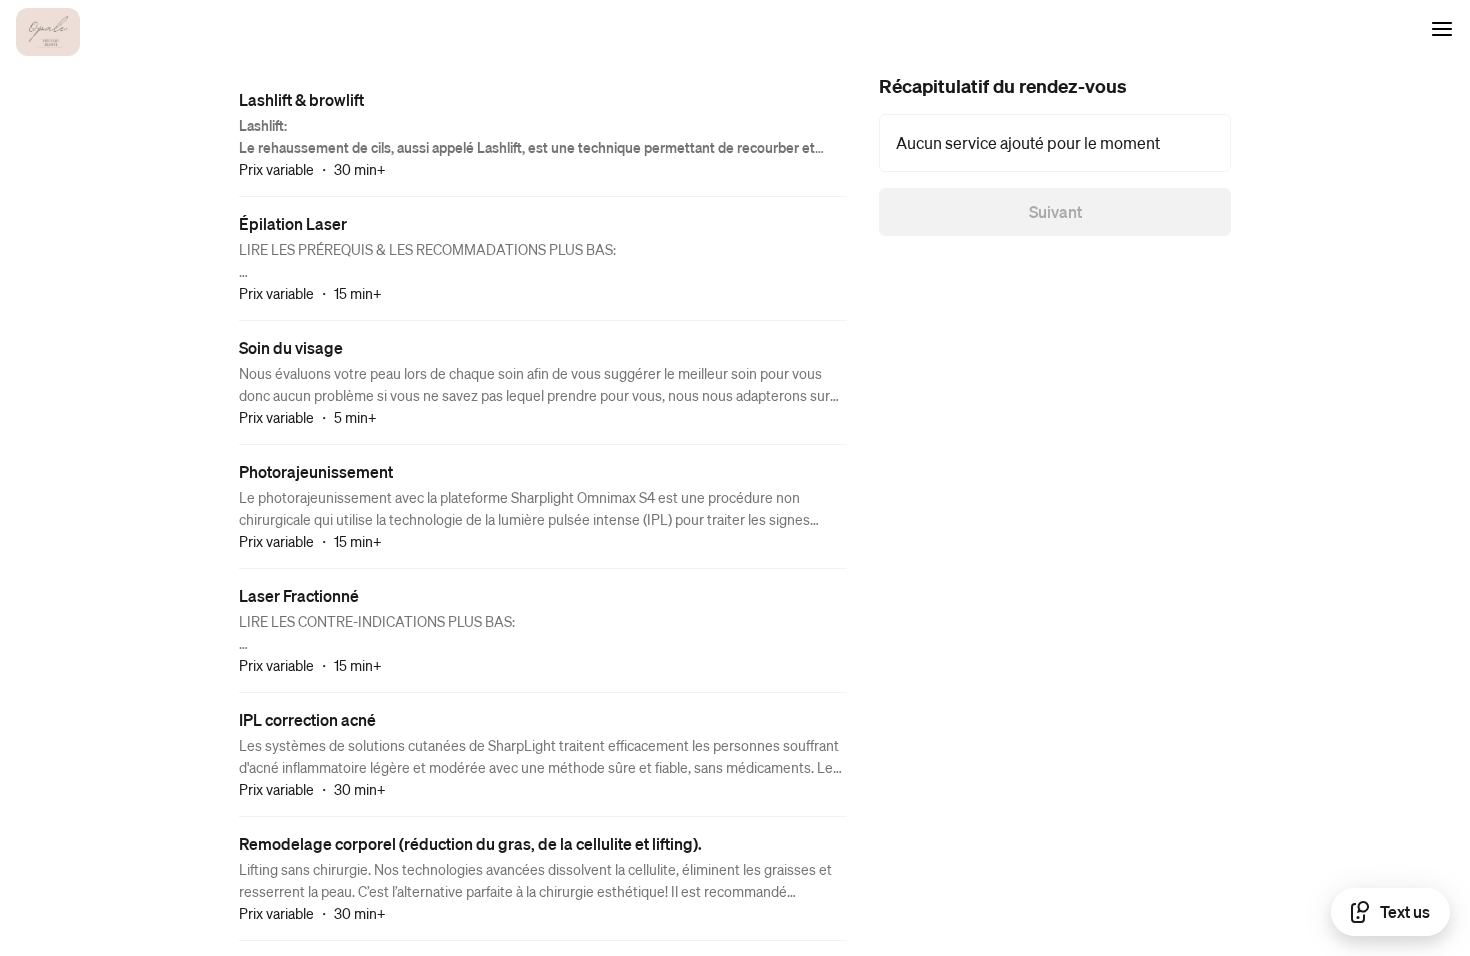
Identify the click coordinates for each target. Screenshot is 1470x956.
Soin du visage (291, 347)
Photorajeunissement (316, 471)
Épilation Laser (293, 223)
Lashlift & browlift (301, 99)
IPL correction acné (307, 719)
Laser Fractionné (299, 595)
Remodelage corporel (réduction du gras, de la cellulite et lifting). (470, 843)
